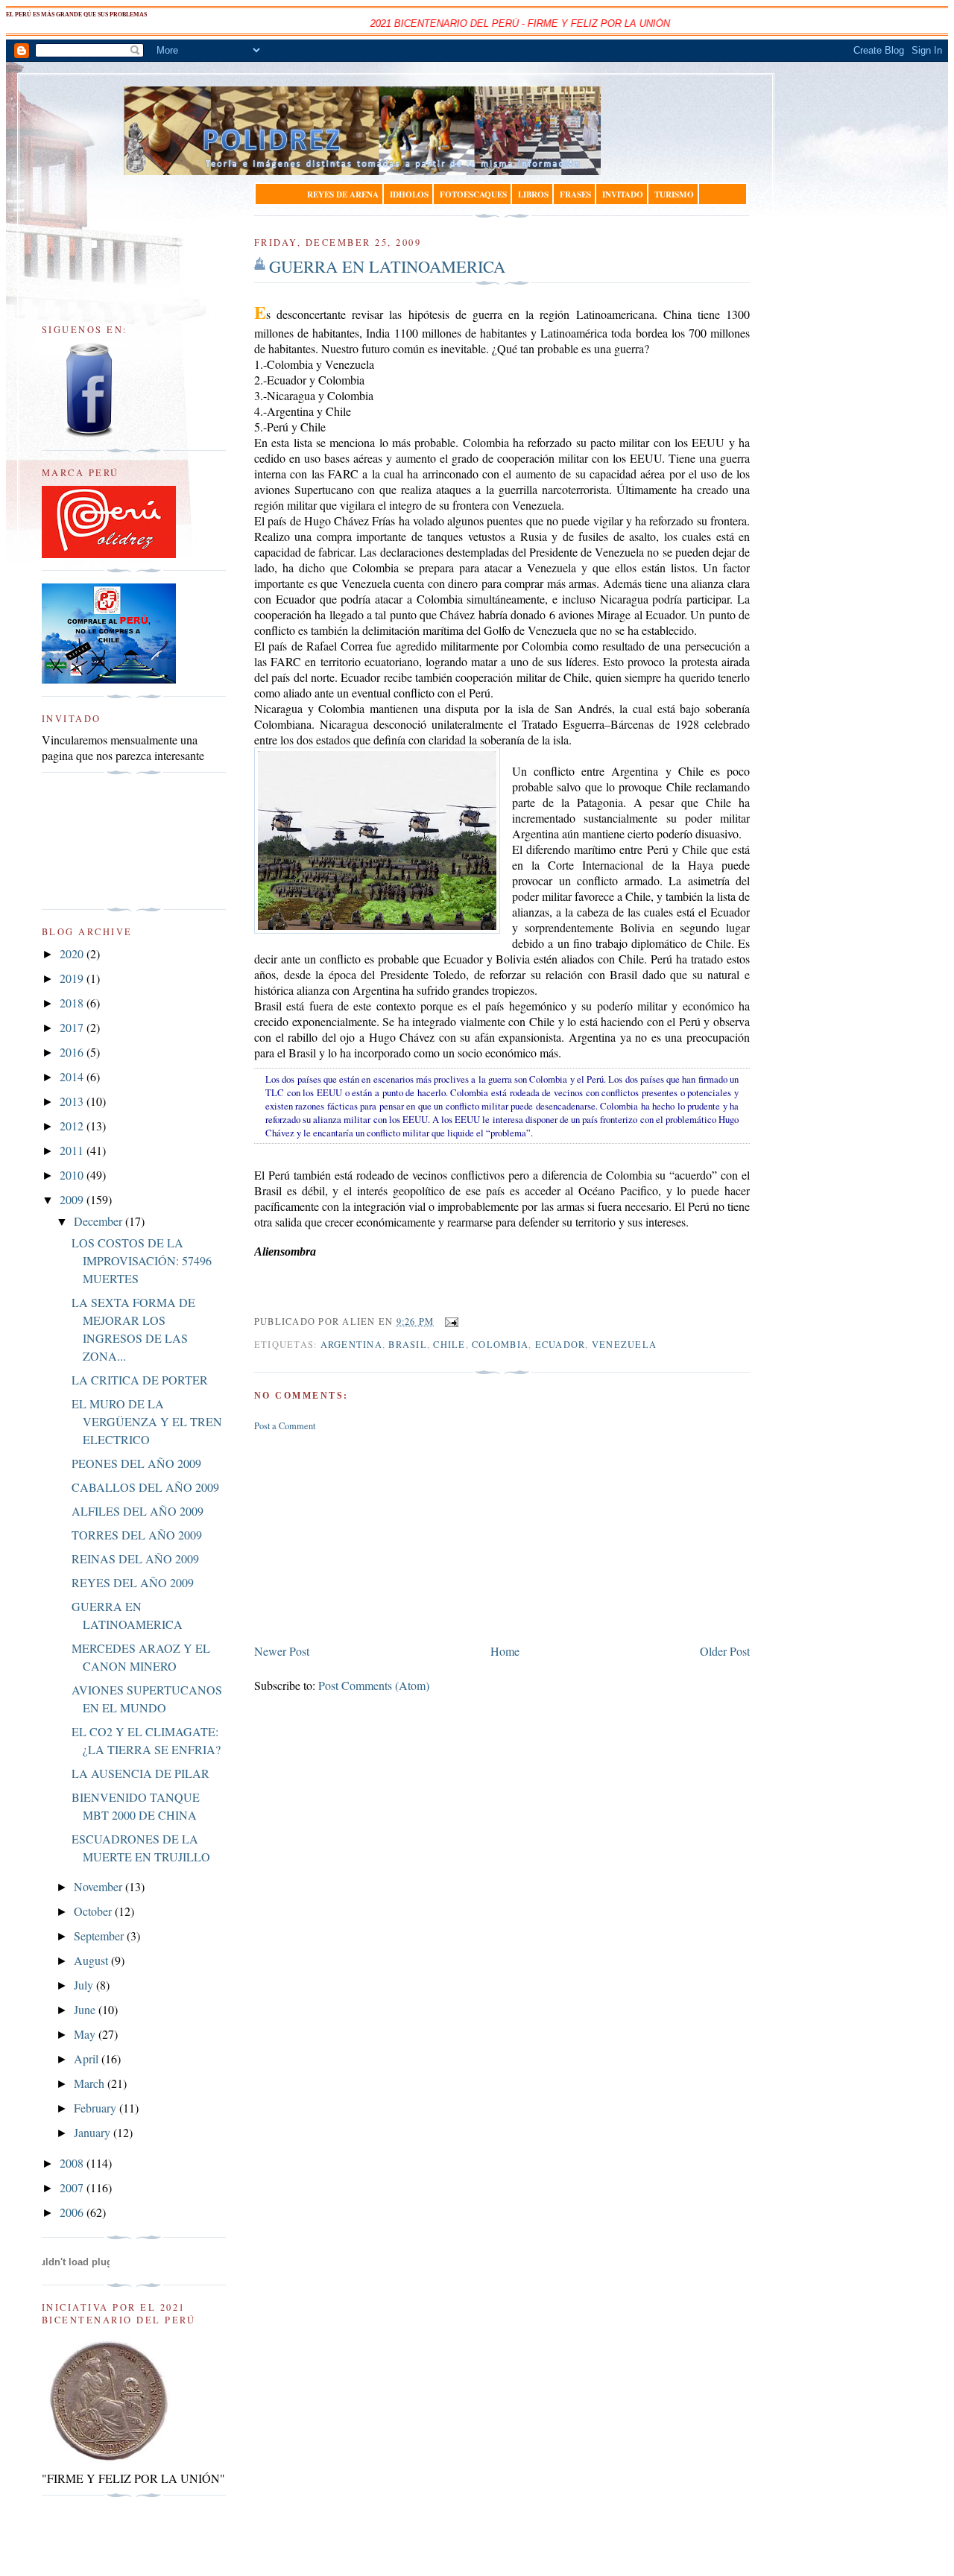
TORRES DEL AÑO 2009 (137, 1535)
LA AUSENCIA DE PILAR (140, 1773)
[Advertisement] (366, 1535)
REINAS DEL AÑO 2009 (135, 1558)
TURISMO (674, 194)
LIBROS (533, 194)
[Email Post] (449, 1322)
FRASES (575, 194)
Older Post (725, 1651)
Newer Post (282, 1651)
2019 (73, 978)
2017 (73, 1027)
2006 (73, 2212)
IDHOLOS (409, 194)
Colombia (500, 1345)
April (88, 2058)
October (94, 1911)
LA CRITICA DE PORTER (140, 1380)
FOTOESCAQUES (473, 194)
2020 (73, 953)
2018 (73, 1003)
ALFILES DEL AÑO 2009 (138, 1511)
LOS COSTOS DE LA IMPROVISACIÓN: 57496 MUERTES (142, 1260)
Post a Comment (285, 1426)
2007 (73, 2187)
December (99, 1221)
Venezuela (624, 1345)
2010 (73, 1175)
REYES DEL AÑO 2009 (133, 1582)
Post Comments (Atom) (374, 1685)
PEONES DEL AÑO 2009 (136, 1463)
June (86, 2009)
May (86, 2034)
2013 (73, 1101)
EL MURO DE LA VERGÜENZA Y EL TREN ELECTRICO (147, 1421)
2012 (73, 1126)
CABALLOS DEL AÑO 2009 (145, 1487)
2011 (73, 1150)
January (94, 2132)
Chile (449, 1345)
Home (505, 1651)
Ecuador (560, 1345)
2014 (73, 1076)
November (99, 1886)
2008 (73, 2163)
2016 (73, 1052)
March (91, 2083)
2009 (73, 1199)
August (92, 1960)
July (85, 1985)
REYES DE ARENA (343, 194)
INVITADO (623, 194)
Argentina (351, 1345)
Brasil (408, 1345)
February (97, 2108)
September (100, 1936)
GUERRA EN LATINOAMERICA (387, 266)
